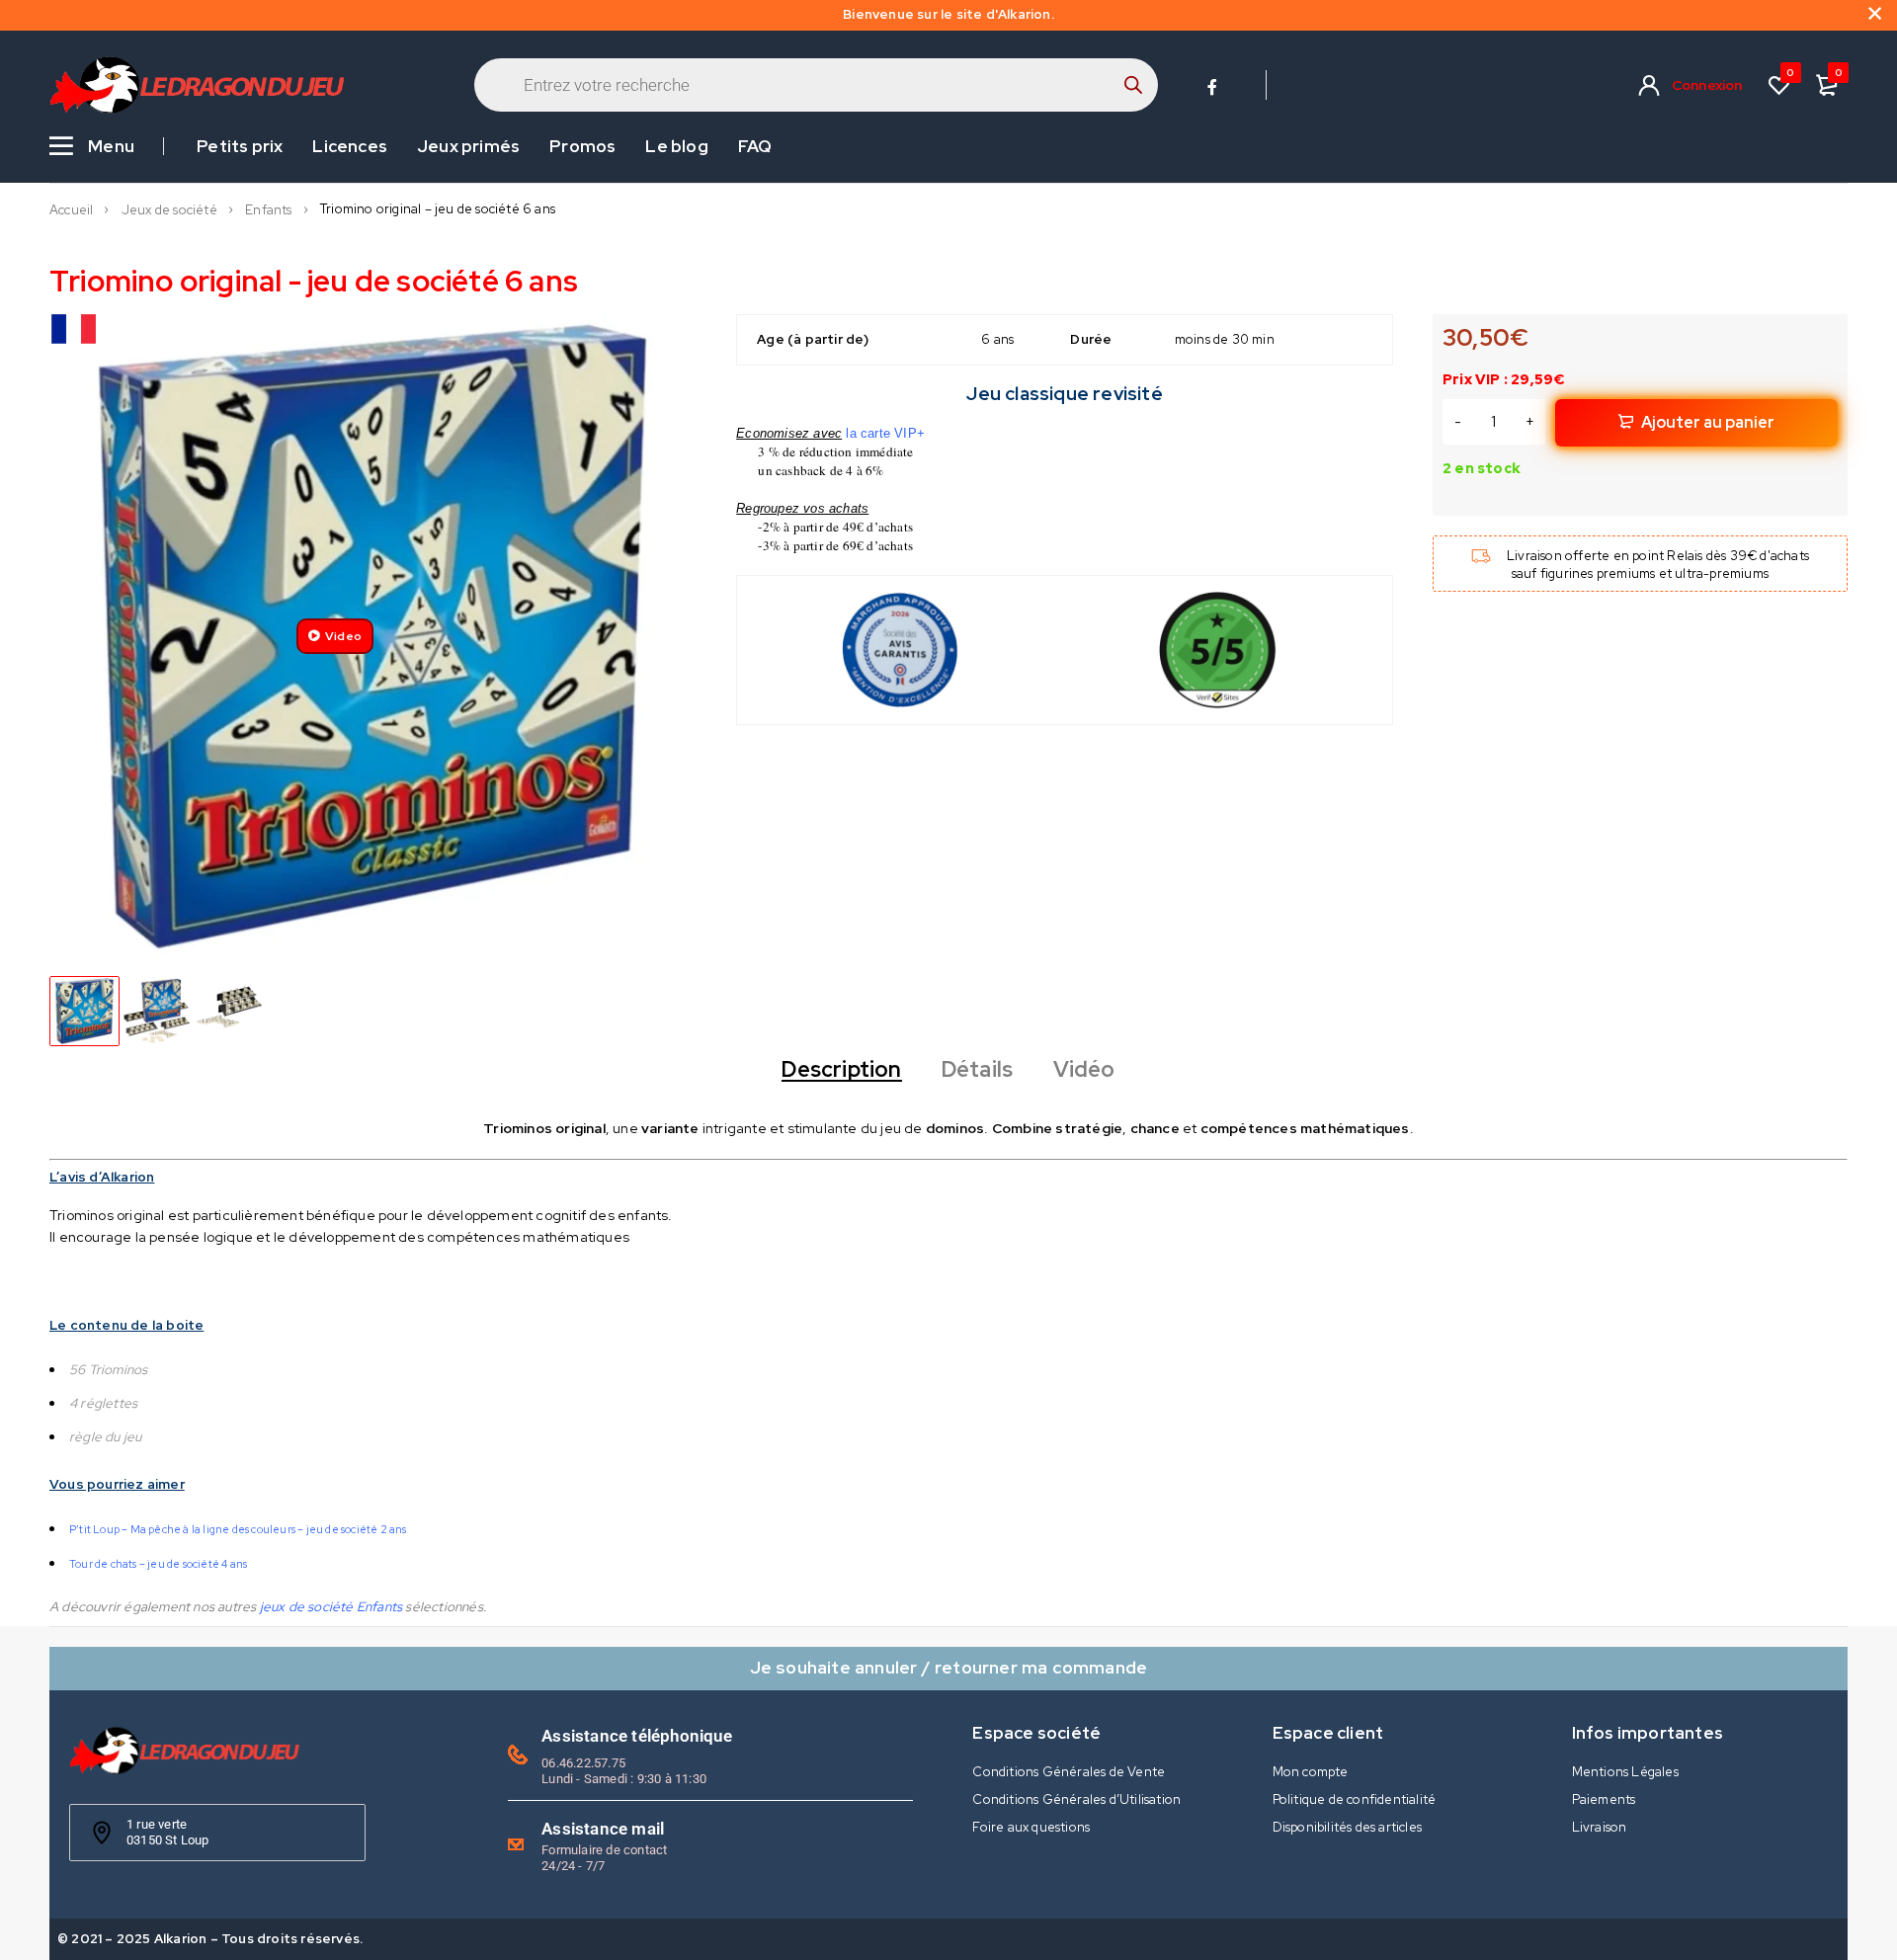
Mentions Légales (1625, 1772)
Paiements (1604, 1799)
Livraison (1600, 1827)
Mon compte (1311, 1772)
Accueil (71, 210)
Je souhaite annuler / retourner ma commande (949, 1667)
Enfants (268, 210)
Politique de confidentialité (1355, 1799)
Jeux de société (169, 210)
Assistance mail (603, 1829)
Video (343, 636)
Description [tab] (841, 1070)
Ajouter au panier (1708, 422)
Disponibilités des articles (1347, 1827)
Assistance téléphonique (637, 1736)
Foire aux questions (1031, 1827)
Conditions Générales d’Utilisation (1076, 1799)
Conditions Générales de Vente (1069, 1772)
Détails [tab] (977, 1070)
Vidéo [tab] (1084, 1070)
